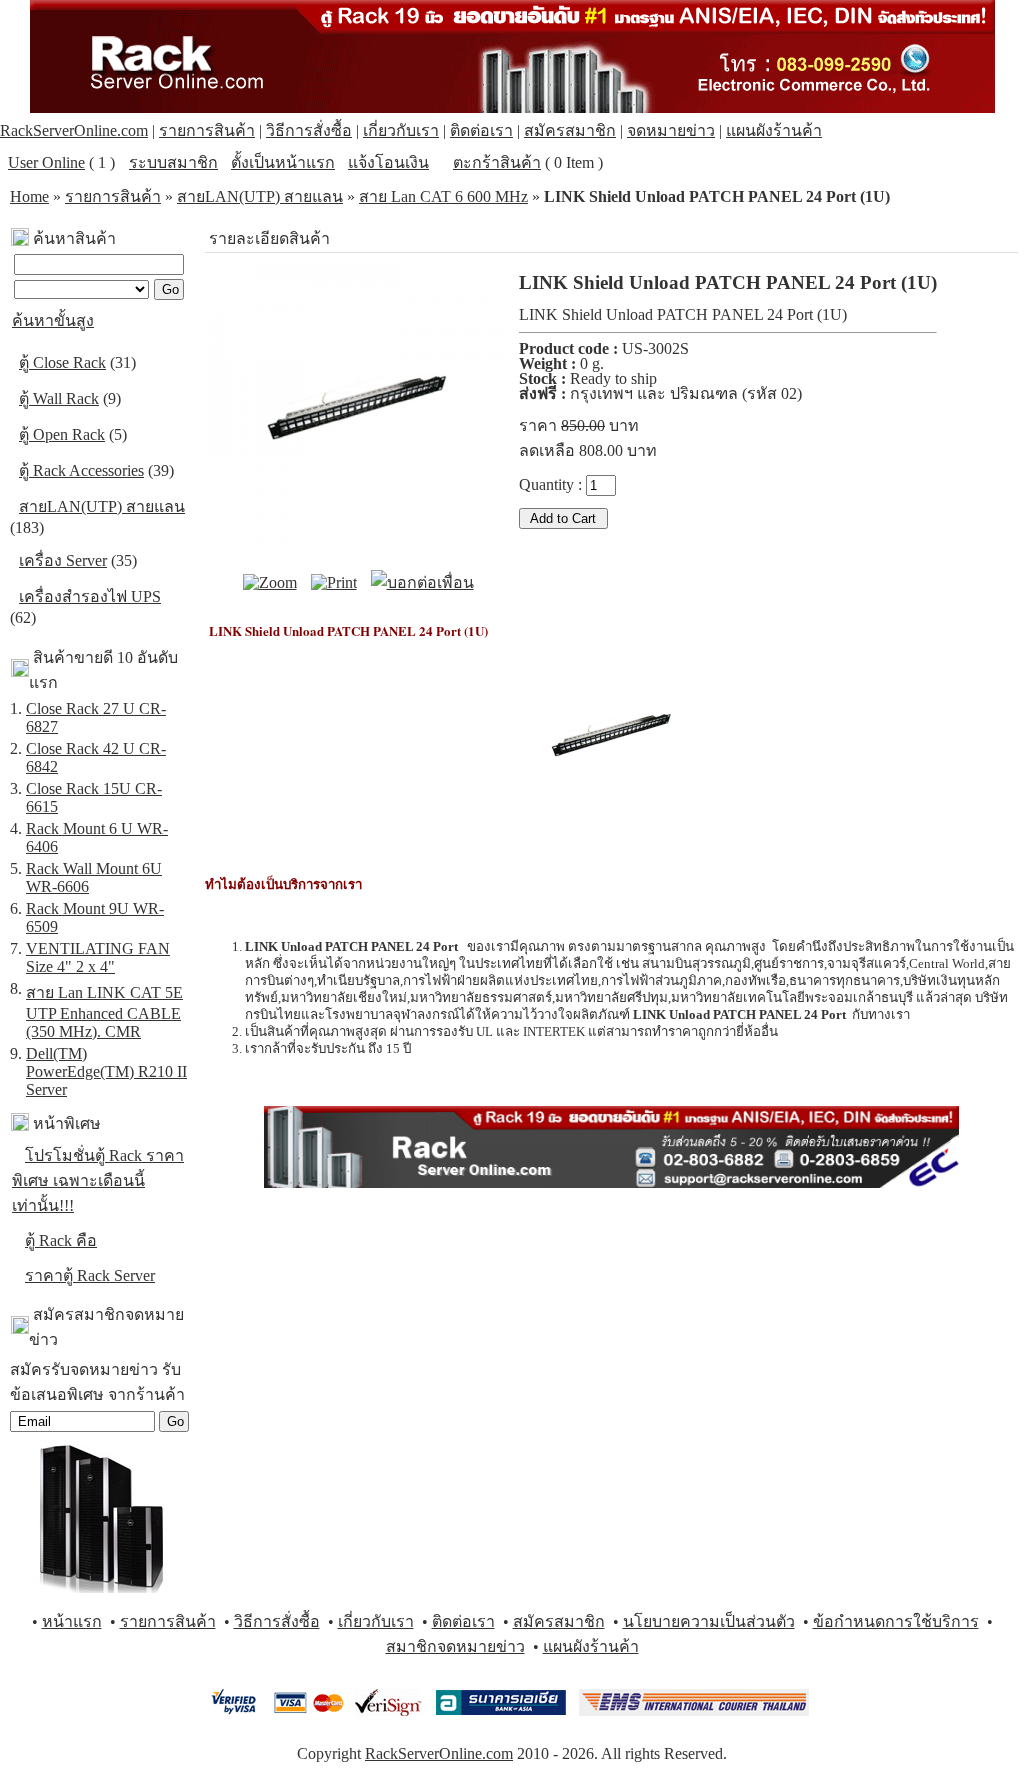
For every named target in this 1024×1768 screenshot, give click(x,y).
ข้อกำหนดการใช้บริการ (896, 1621)
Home (29, 196)
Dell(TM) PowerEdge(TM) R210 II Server (106, 1071)
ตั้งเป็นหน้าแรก (283, 162)
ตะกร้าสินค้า (497, 162)
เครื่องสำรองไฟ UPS (90, 596)
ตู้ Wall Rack (59, 398)
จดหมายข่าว (671, 130)
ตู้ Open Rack (62, 434)
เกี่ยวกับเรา (401, 130)
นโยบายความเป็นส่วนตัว (709, 1621)
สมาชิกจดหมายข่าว (455, 1646)
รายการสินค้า (207, 130)
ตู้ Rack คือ (61, 1240)
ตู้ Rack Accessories (81, 470)
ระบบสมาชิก (173, 162)
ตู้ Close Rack (62, 362)
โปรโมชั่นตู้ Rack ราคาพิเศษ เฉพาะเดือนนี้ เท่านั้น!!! (98, 1180)
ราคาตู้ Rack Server (90, 1275)
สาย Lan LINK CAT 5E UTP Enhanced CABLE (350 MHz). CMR (104, 1012)
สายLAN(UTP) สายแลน (260, 196)
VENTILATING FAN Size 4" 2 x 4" (98, 957)
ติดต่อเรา (481, 130)
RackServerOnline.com (74, 130)
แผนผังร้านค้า (774, 130)
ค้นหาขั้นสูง (53, 320)
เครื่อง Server (63, 560)
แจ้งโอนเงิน (388, 162)
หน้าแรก (72, 1621)
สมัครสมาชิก (570, 130)
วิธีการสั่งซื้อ (309, 130)
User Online (46, 162)
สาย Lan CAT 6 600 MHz (443, 196)
